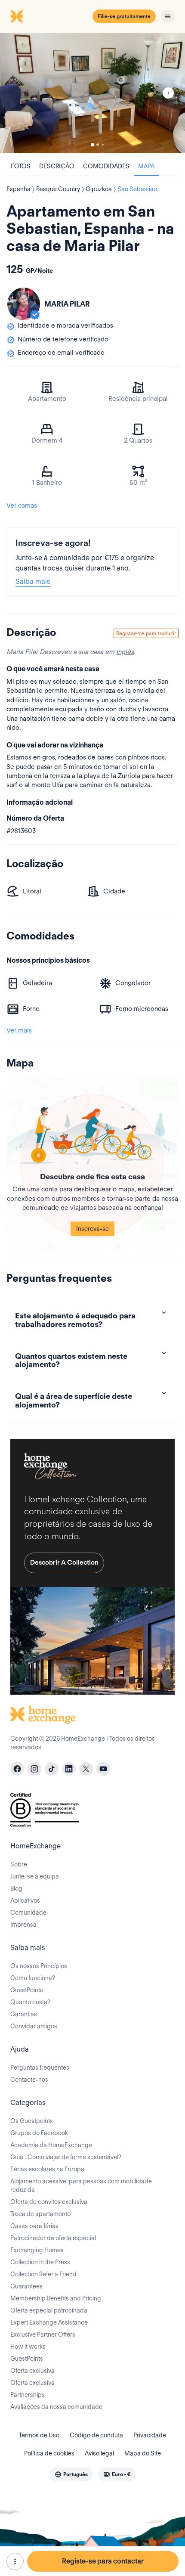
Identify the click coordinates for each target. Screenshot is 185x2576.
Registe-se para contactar (103, 2561)
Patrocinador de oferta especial (53, 2238)
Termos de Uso (39, 2435)
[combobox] (71, 2474)
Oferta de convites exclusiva (49, 2202)
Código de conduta (96, 2435)
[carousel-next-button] (168, 93)
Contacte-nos (29, 2080)
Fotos (21, 166)
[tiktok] (52, 1769)
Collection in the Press (40, 2262)
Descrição (57, 166)
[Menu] (168, 16)
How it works (28, 2347)
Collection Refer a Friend (43, 2274)
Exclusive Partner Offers (43, 2334)
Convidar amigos (34, 2026)
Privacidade (150, 2435)
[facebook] (17, 1769)
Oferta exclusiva (32, 2371)
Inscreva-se (92, 1229)
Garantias (24, 2014)
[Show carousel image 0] (92, 93)
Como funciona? (33, 1978)
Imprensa (23, 1925)
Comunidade (28, 1913)
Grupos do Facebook (39, 2133)
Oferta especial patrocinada (49, 2310)
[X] (86, 1769)
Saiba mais (33, 581)
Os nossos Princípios (39, 1966)
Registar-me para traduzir (146, 633)
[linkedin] (69, 1769)
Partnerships (28, 2395)
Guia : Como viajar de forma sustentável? (66, 2157)
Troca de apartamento (40, 2214)
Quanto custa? (30, 2002)
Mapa (146, 166)
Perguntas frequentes (40, 2068)
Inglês (125, 652)
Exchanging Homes (37, 2250)
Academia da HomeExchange (51, 2145)
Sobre (19, 1864)
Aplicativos (25, 1900)
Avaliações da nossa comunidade (56, 2407)
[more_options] (15, 2561)
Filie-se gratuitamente (124, 16)
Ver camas (22, 505)
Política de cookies (49, 2453)
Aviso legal (99, 2453)
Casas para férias (34, 2226)
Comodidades (106, 166)
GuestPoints (27, 1990)
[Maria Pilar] (24, 304)
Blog (16, 1888)
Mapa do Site (143, 2453)
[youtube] (103, 1769)
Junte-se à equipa (35, 1876)
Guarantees (26, 2286)
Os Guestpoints (32, 2121)
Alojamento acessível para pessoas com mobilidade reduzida (81, 2185)
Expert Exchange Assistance (49, 2322)
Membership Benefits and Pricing (56, 2298)
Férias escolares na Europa (47, 2169)
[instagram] (34, 1769)
